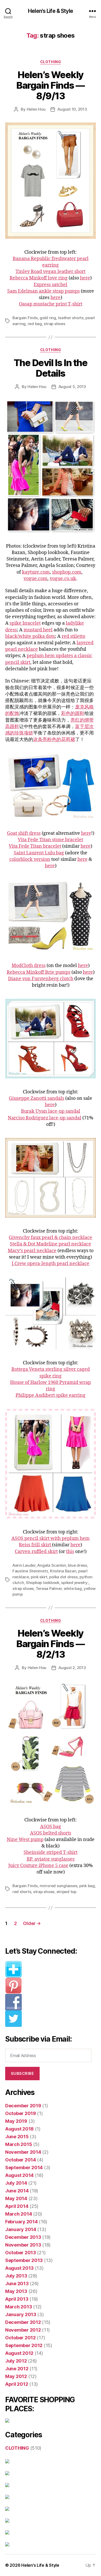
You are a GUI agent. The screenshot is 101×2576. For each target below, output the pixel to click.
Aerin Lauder (24, 1565)
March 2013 (19, 2307)
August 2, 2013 (72, 1668)
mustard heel (38, 630)
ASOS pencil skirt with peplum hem (51, 1538)
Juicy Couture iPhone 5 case (38, 1866)
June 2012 (17, 2369)
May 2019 (16, 2121)
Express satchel (51, 285)
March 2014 (19, 2214)
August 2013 (19, 2268)
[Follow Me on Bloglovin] (51, 1969)
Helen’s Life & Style (40, 2565)
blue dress (77, 1565)
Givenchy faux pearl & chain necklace (51, 1238)
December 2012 (23, 2322)
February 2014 (21, 2222)
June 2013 (17, 2284)
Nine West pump (25, 1840)
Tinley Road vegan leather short (51, 272)
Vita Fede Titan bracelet (35, 846)
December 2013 (23, 2237)
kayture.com (36, 572)
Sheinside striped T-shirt (51, 1852)
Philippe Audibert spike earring (51, 1395)
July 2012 (16, 2361)
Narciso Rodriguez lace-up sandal (45, 1118)
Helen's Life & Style (51, 11)
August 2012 (19, 2353)
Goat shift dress (24, 833)
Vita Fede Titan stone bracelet (51, 840)
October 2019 (21, 2113)
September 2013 (24, 2260)
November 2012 (23, 2330)
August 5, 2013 (72, 387)
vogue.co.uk (63, 579)
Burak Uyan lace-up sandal (51, 1111)
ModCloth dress (29, 966)
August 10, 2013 (72, 109)
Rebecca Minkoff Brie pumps (39, 972)
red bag (35, 324)
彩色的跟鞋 (73, 713)
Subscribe (23, 2073)
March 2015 (19, 2144)
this (70, 1552)
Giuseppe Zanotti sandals (37, 1098)
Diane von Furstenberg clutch (41, 979)
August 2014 (19, 2175)
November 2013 (23, 2245)
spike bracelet (25, 623)
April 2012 (17, 2384)
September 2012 (24, 2345)
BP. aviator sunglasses (51, 1859)
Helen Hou (36, 109)
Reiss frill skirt (35, 1545)
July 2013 (16, 2276)
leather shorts (71, 318)
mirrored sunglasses (58, 1886)
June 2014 (17, 2191)
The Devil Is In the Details (51, 368)
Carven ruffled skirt (36, 1552)
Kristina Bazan (63, 1571)
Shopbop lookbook (43, 1583)
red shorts (22, 1892)
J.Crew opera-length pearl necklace (51, 1264)
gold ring (48, 318)
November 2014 (23, 2152)
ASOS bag (51, 1827)
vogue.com (35, 579)
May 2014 (16, 2198)
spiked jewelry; (75, 1583)
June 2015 (17, 2137)
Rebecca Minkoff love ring (39, 278)
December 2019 (23, 2106)
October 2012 (20, 2338)
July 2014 (16, 2183)
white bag (73, 1588)
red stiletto (73, 636)
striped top (66, 1892)
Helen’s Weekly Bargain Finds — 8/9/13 (51, 85)
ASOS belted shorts (51, 1833)
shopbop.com (67, 572)
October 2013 (21, 2253)
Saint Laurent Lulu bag (39, 853)
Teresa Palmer (49, 1588)
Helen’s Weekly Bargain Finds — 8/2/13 (51, 1644)
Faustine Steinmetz (30, 1571)
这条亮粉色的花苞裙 (54, 740)
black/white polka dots (30, 636)
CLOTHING (51, 62)
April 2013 (17, 2299)
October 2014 (21, 2160)
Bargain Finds (25, 318)
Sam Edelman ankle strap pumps (44, 291)
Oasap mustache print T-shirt (51, 304)
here (85, 278)
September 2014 (24, 2168)
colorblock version (30, 859)
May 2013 (16, 2291)
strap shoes (54, 324)
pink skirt (39, 1577)
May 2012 (16, 2376)
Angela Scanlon (52, 1565)
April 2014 (17, 2206)
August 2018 (19, 2129)
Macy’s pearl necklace (32, 1251)
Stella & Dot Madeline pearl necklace (51, 1244)
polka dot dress (63, 1577)
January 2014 (21, 2229)
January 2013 (21, 2314)
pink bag (87, 1886)
